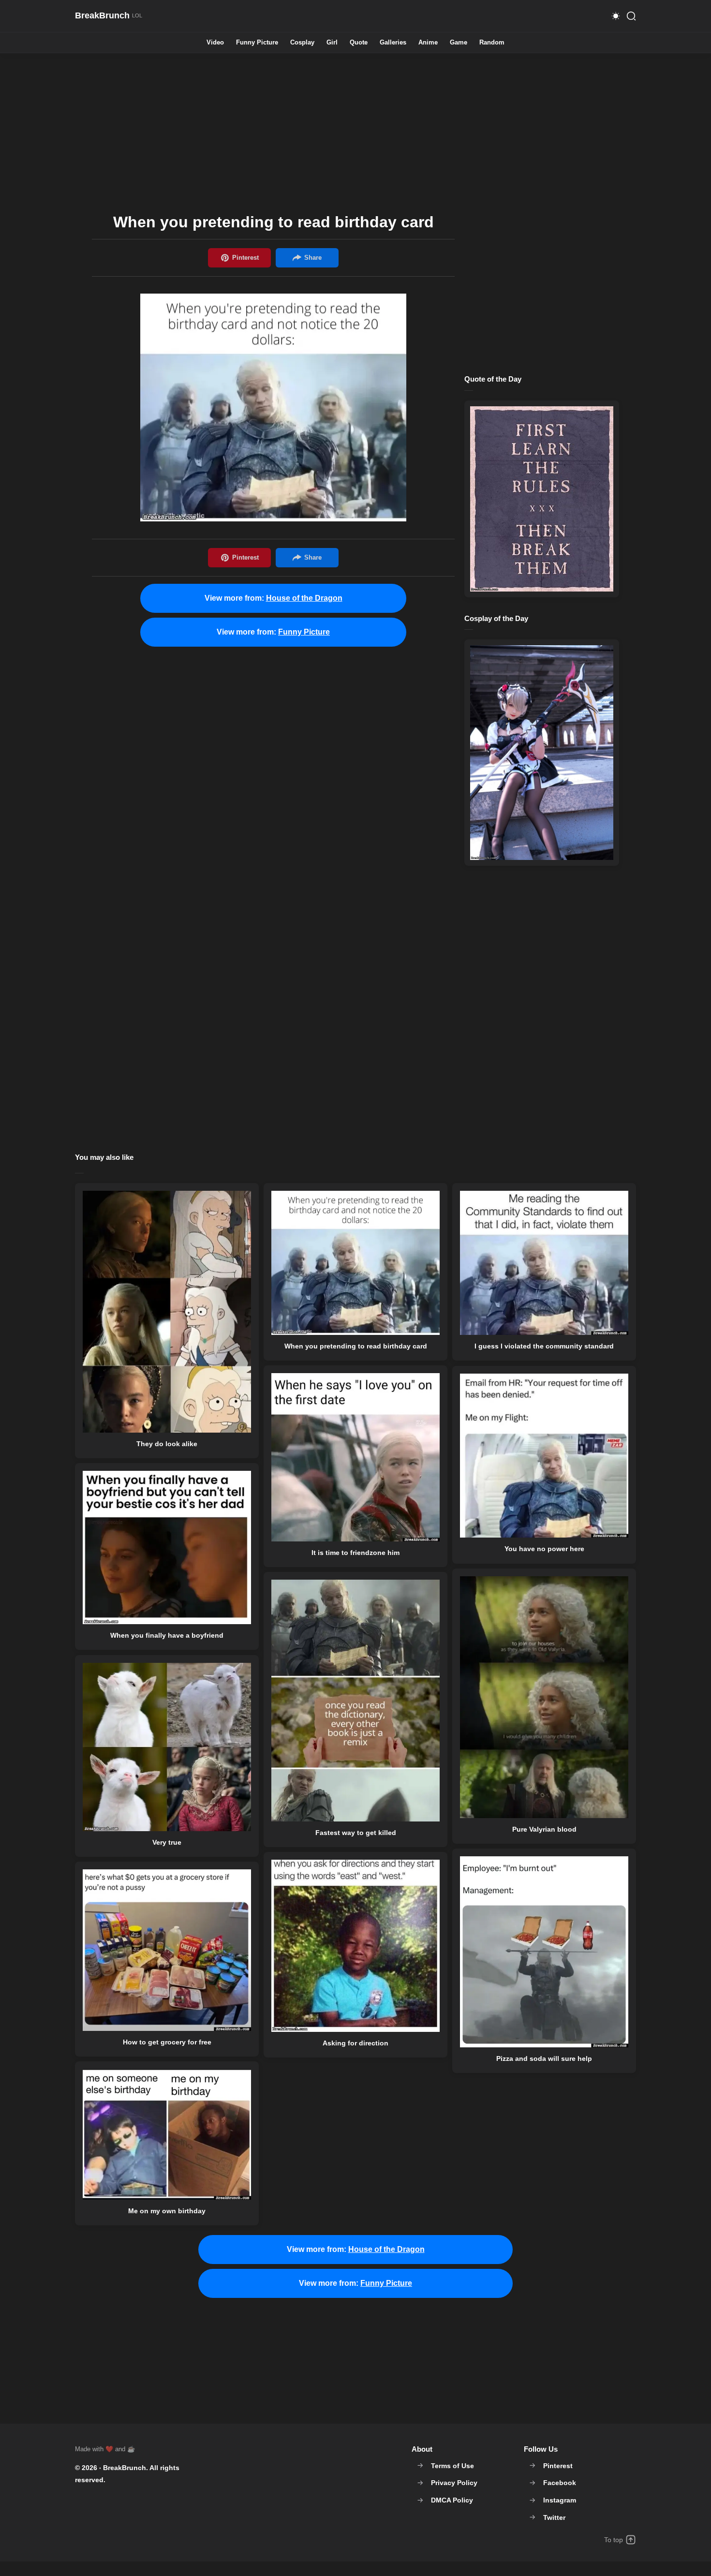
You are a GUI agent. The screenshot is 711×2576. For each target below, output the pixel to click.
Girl (332, 43)
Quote (359, 43)
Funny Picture (257, 43)
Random (492, 43)
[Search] (631, 16)
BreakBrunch (125, 2468)
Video (215, 43)
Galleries (393, 43)
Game (459, 43)
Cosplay (302, 43)
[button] (616, 16)
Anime (428, 43)
